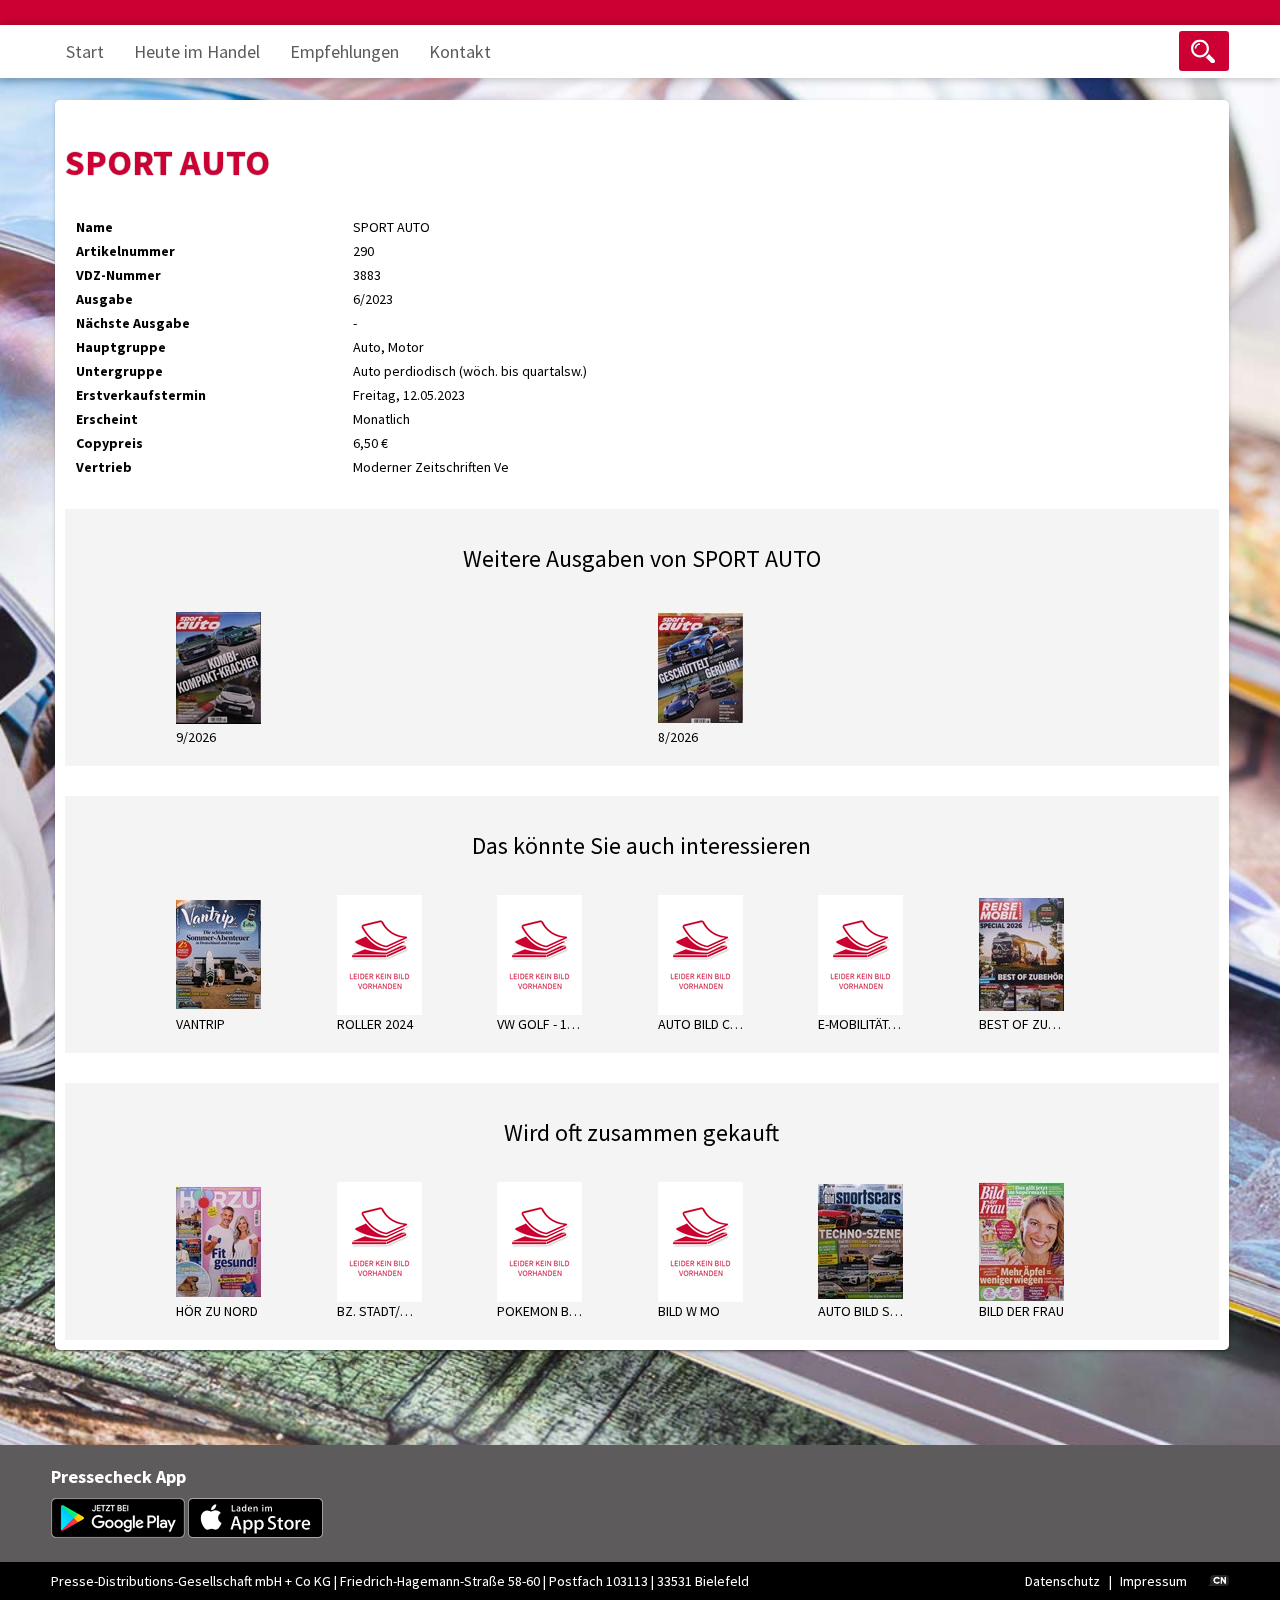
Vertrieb (104, 467)
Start (85, 51)
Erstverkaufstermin (141, 395)
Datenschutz (1062, 1581)
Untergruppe (119, 371)
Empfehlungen (344, 51)
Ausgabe (104, 299)
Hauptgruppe (121, 347)
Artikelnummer (125, 251)
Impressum (1153, 1581)
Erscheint (107, 419)
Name (94, 227)
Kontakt (460, 51)
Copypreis (109, 443)
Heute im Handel (197, 51)
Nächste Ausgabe (133, 323)
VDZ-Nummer (118, 275)
